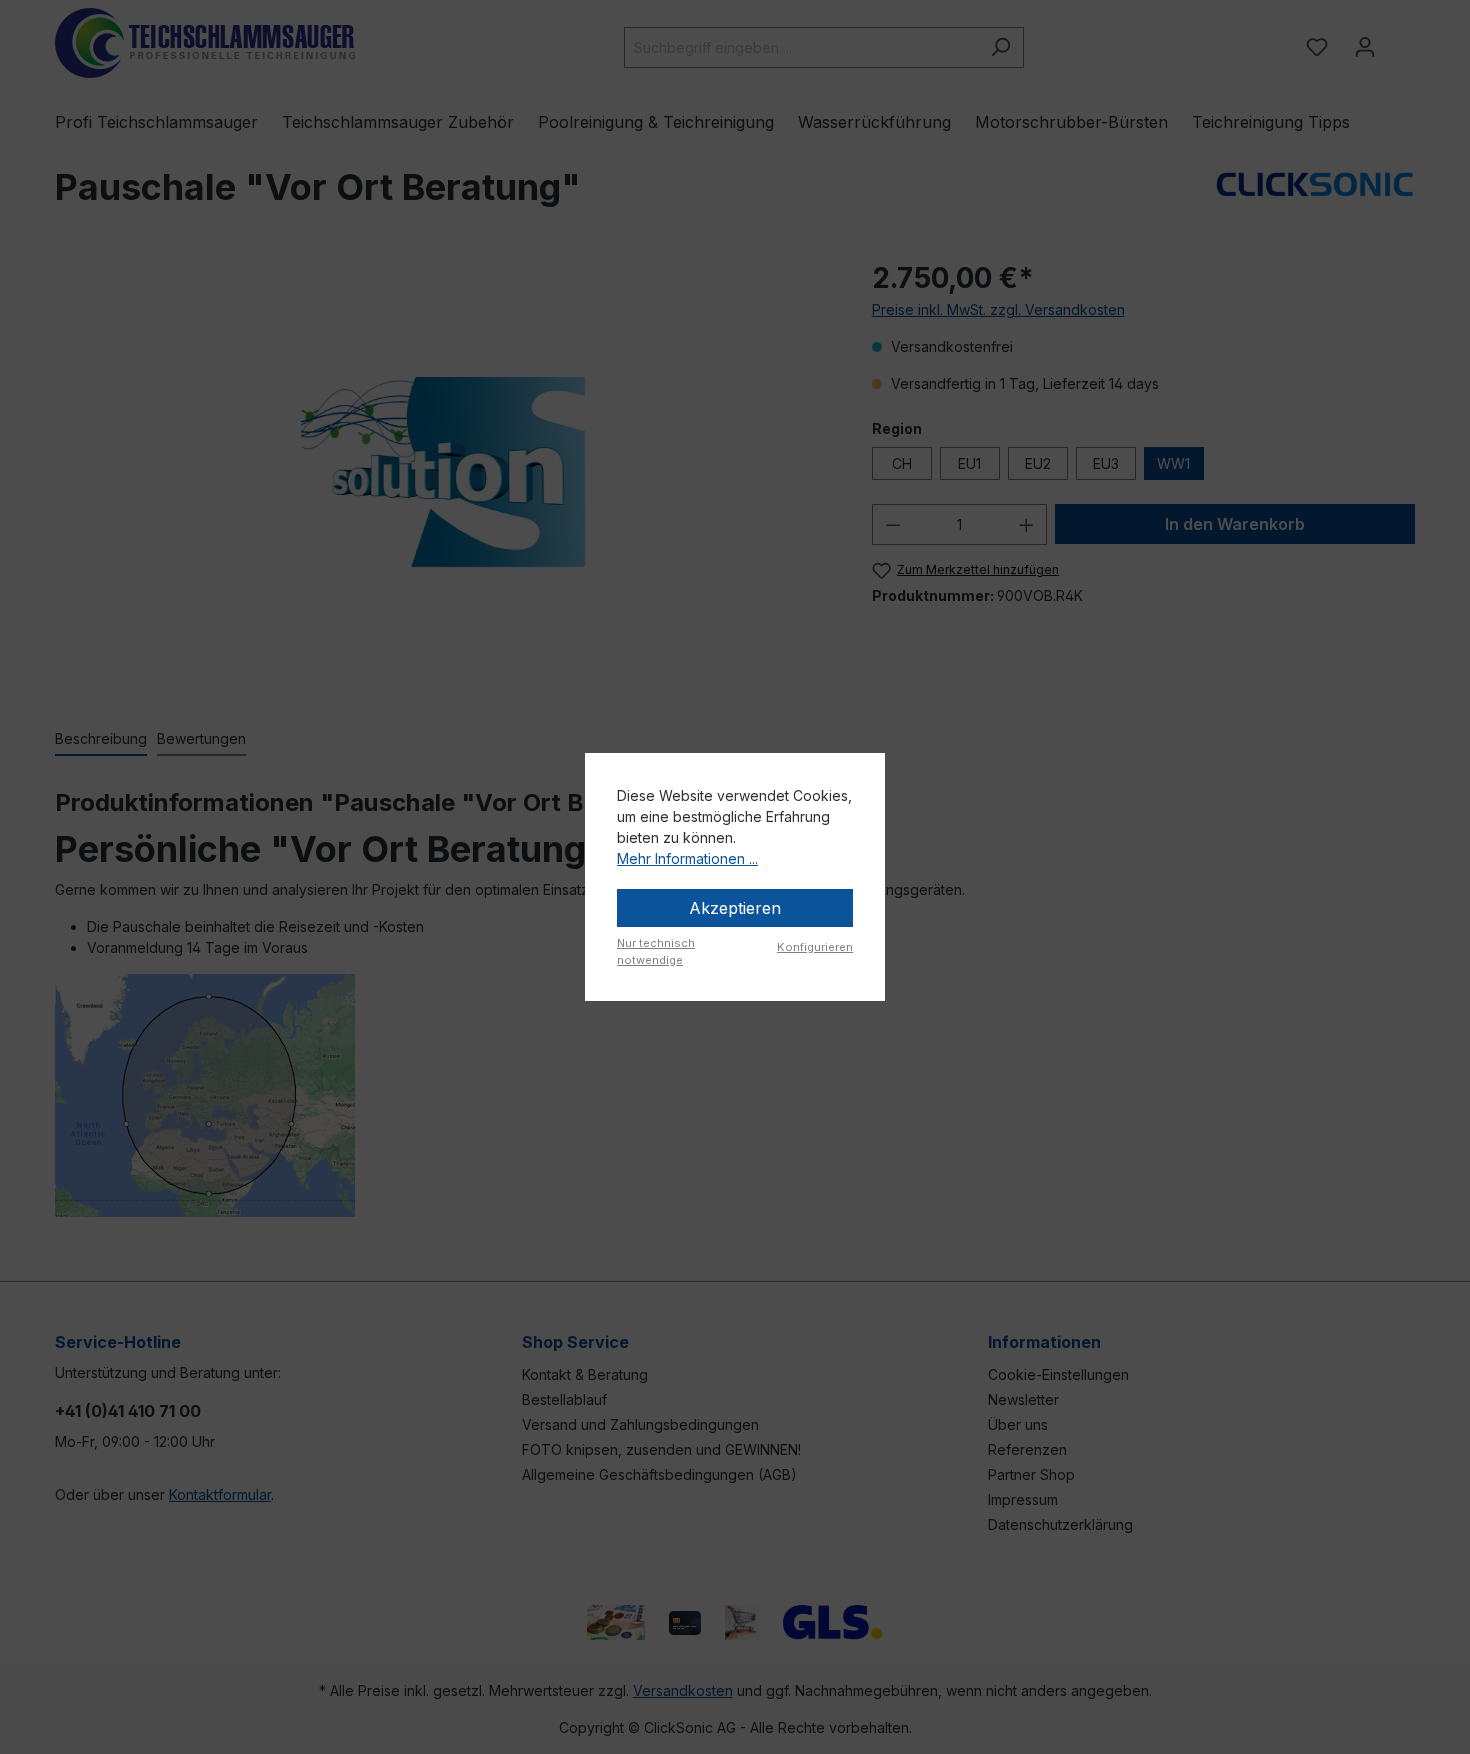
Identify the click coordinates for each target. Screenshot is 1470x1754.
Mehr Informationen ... (687, 858)
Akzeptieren (735, 908)
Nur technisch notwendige (656, 951)
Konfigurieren (815, 947)
